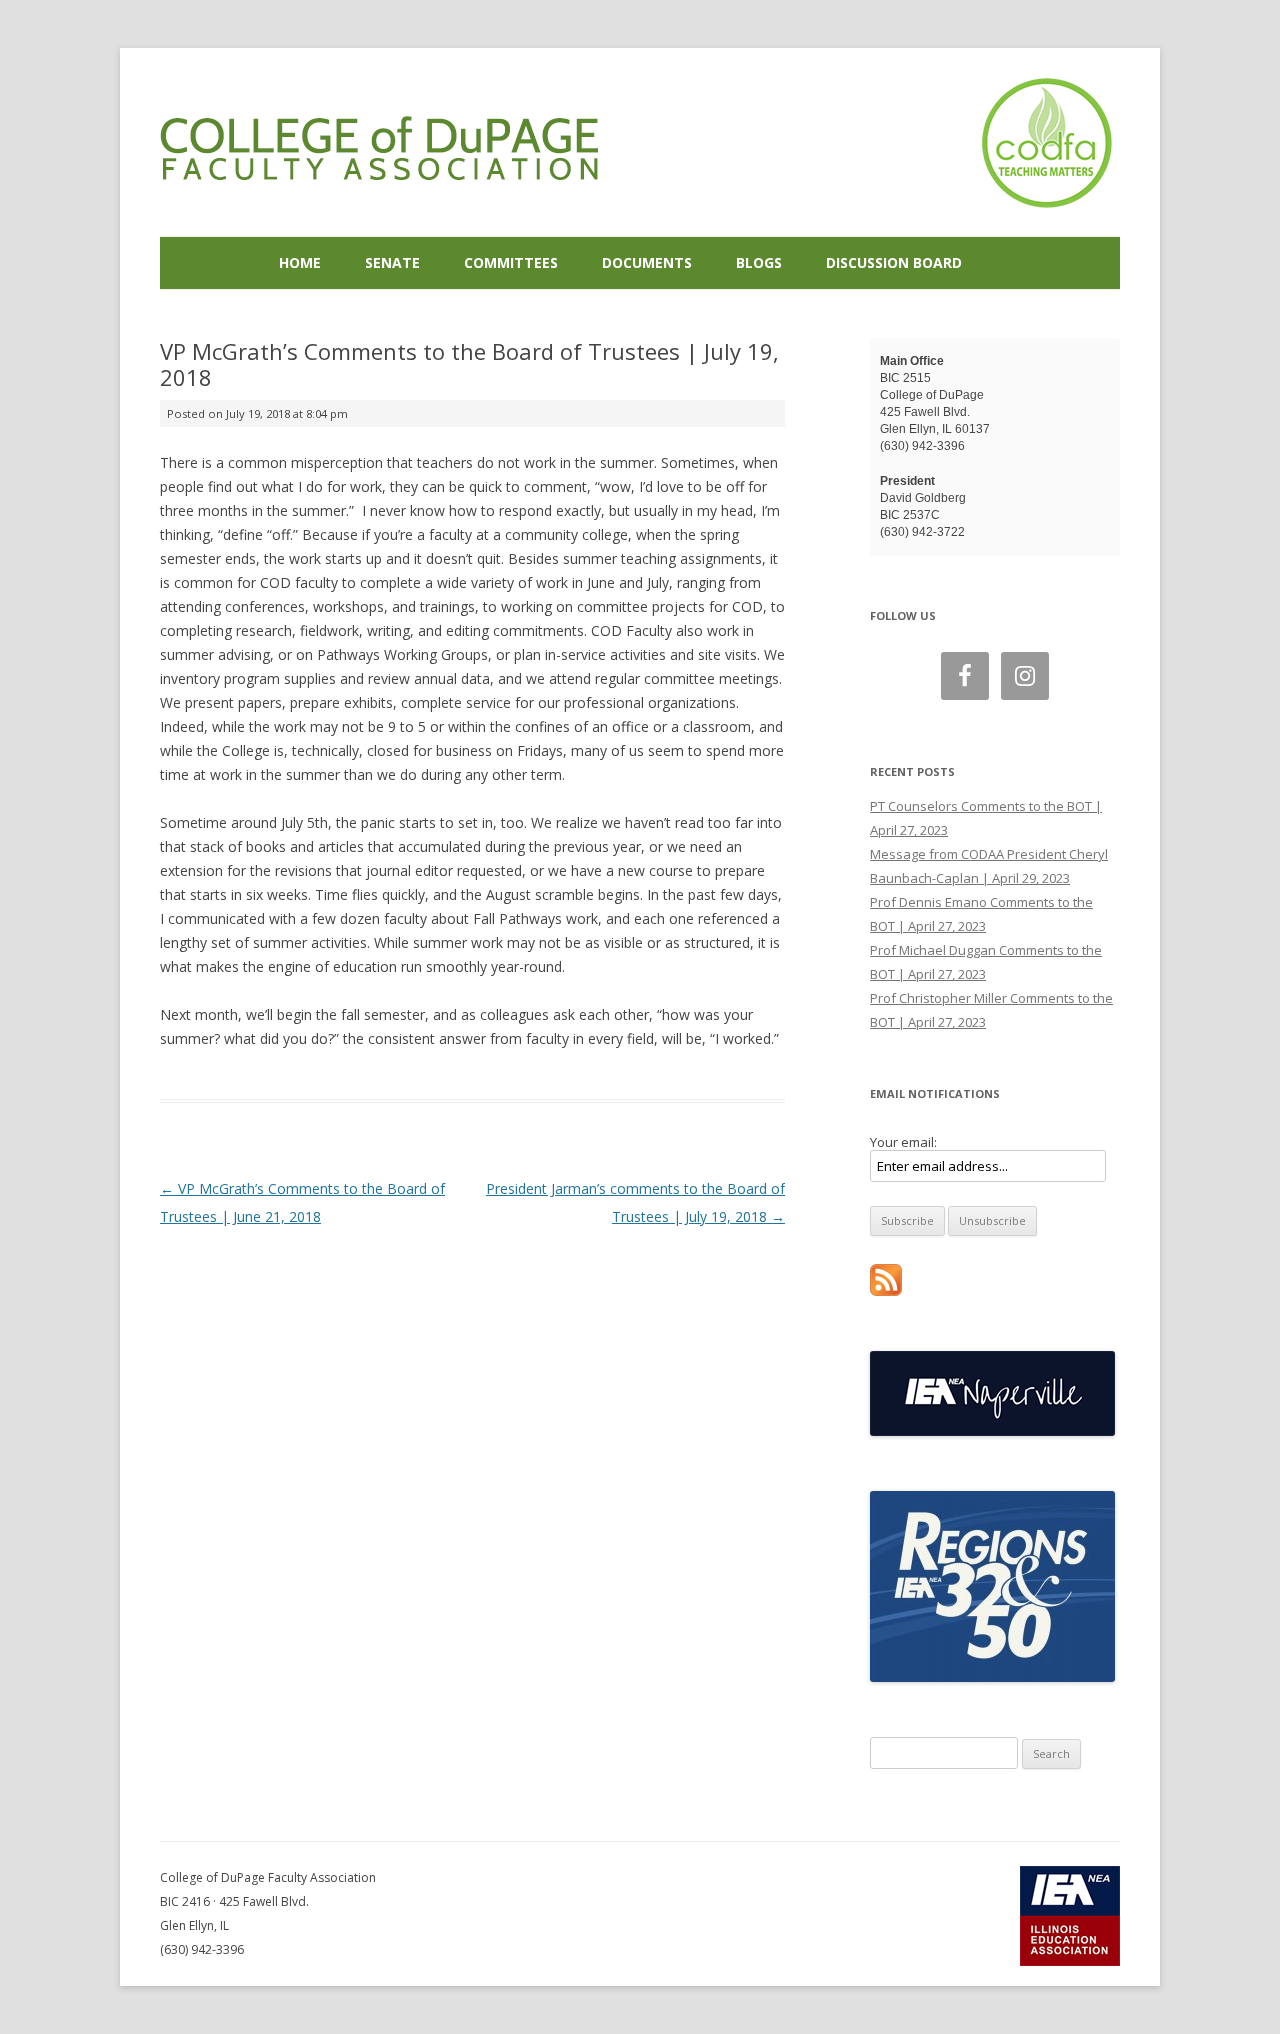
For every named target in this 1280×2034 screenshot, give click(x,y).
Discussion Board (894, 262)
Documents (647, 262)
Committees (511, 262)
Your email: (903, 1142)
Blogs (759, 262)
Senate (392, 262)
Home (300, 262)
